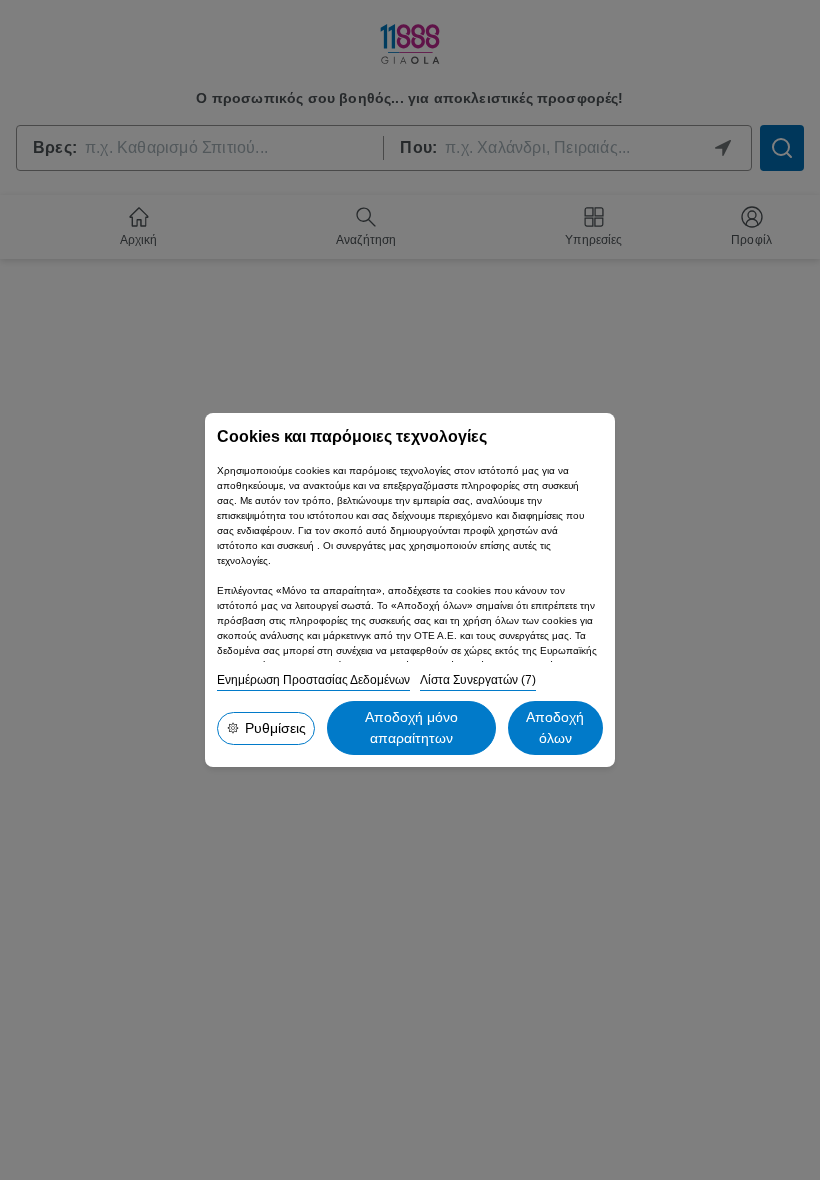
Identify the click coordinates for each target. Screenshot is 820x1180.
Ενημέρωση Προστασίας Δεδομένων (313, 680)
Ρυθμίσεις (275, 728)
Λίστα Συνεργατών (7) (478, 680)
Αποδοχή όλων (555, 727)
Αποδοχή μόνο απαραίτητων (411, 727)
